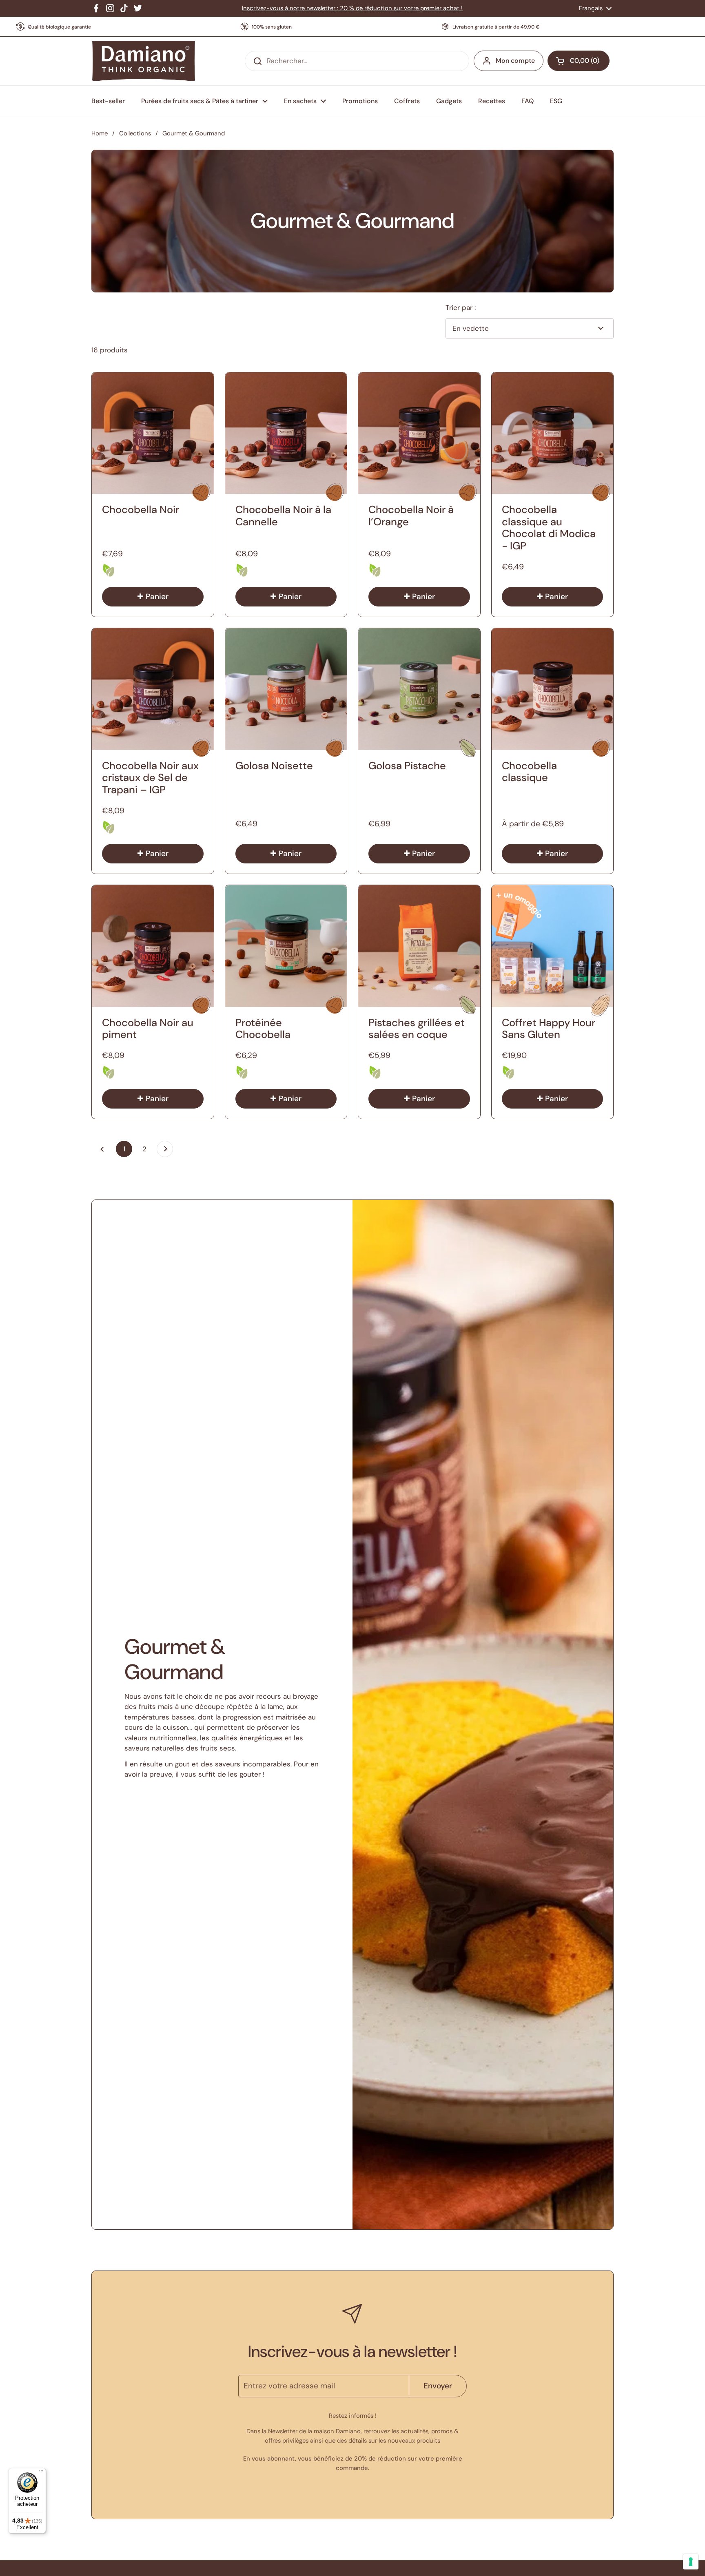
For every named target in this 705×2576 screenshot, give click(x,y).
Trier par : (461, 308)
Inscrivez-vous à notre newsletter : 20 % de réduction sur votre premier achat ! (352, 8)
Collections (135, 133)
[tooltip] (109, 570)
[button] (579, 61)
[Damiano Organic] (143, 61)
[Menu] (41, 2473)
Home (100, 133)
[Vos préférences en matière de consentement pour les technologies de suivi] (691, 2562)
